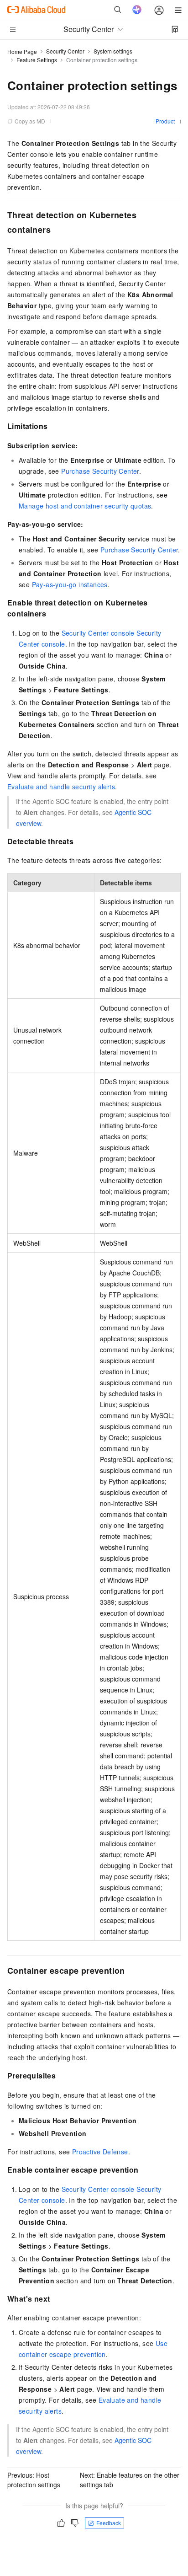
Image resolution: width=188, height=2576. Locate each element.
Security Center (65, 51)
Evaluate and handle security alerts (61, 787)
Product (165, 121)
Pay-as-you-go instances (70, 584)
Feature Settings (37, 60)
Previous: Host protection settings (34, 2480)
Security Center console (98, 633)
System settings (113, 51)
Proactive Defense (100, 2152)
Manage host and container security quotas (85, 506)
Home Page (22, 51)
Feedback (109, 2523)
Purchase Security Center (100, 471)
